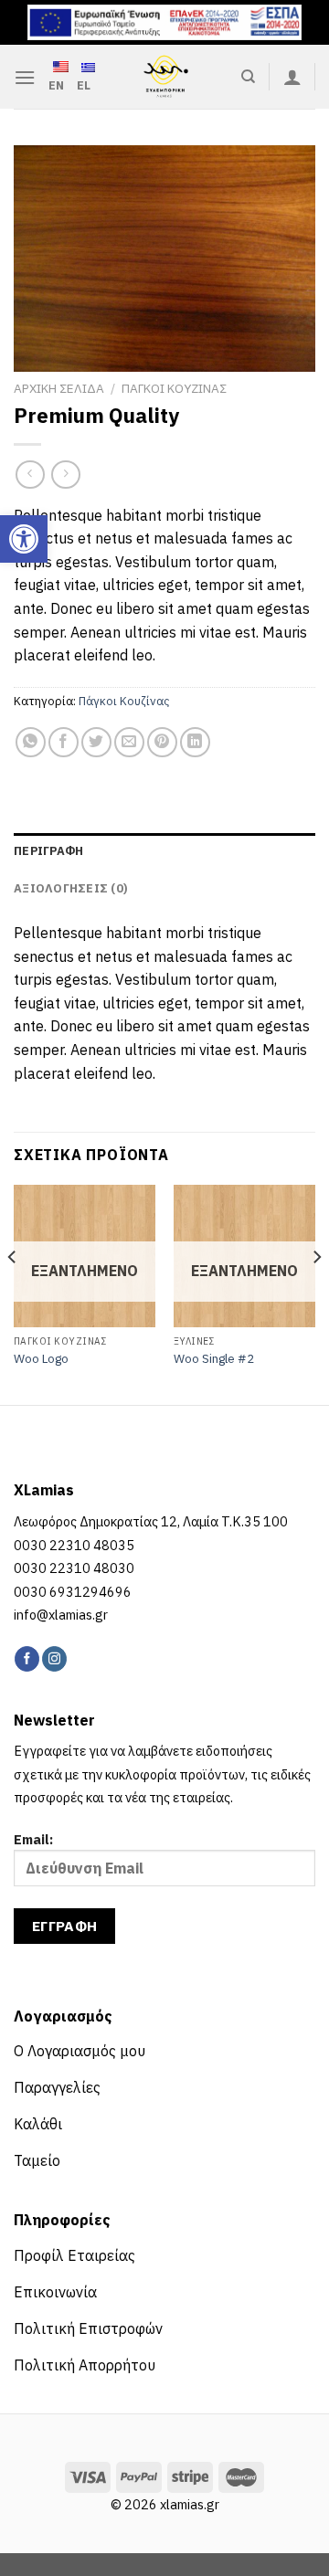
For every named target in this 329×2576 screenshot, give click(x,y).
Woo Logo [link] (41, 1359)
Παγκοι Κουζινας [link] (174, 388)
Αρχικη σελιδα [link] (59, 388)
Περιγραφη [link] (48, 851)
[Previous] (13, 1293)
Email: (33, 1839)
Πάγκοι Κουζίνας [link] (124, 701)
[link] (24, 539)
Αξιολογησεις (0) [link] (70, 888)
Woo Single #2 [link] (214, 1359)
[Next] (316, 1293)
